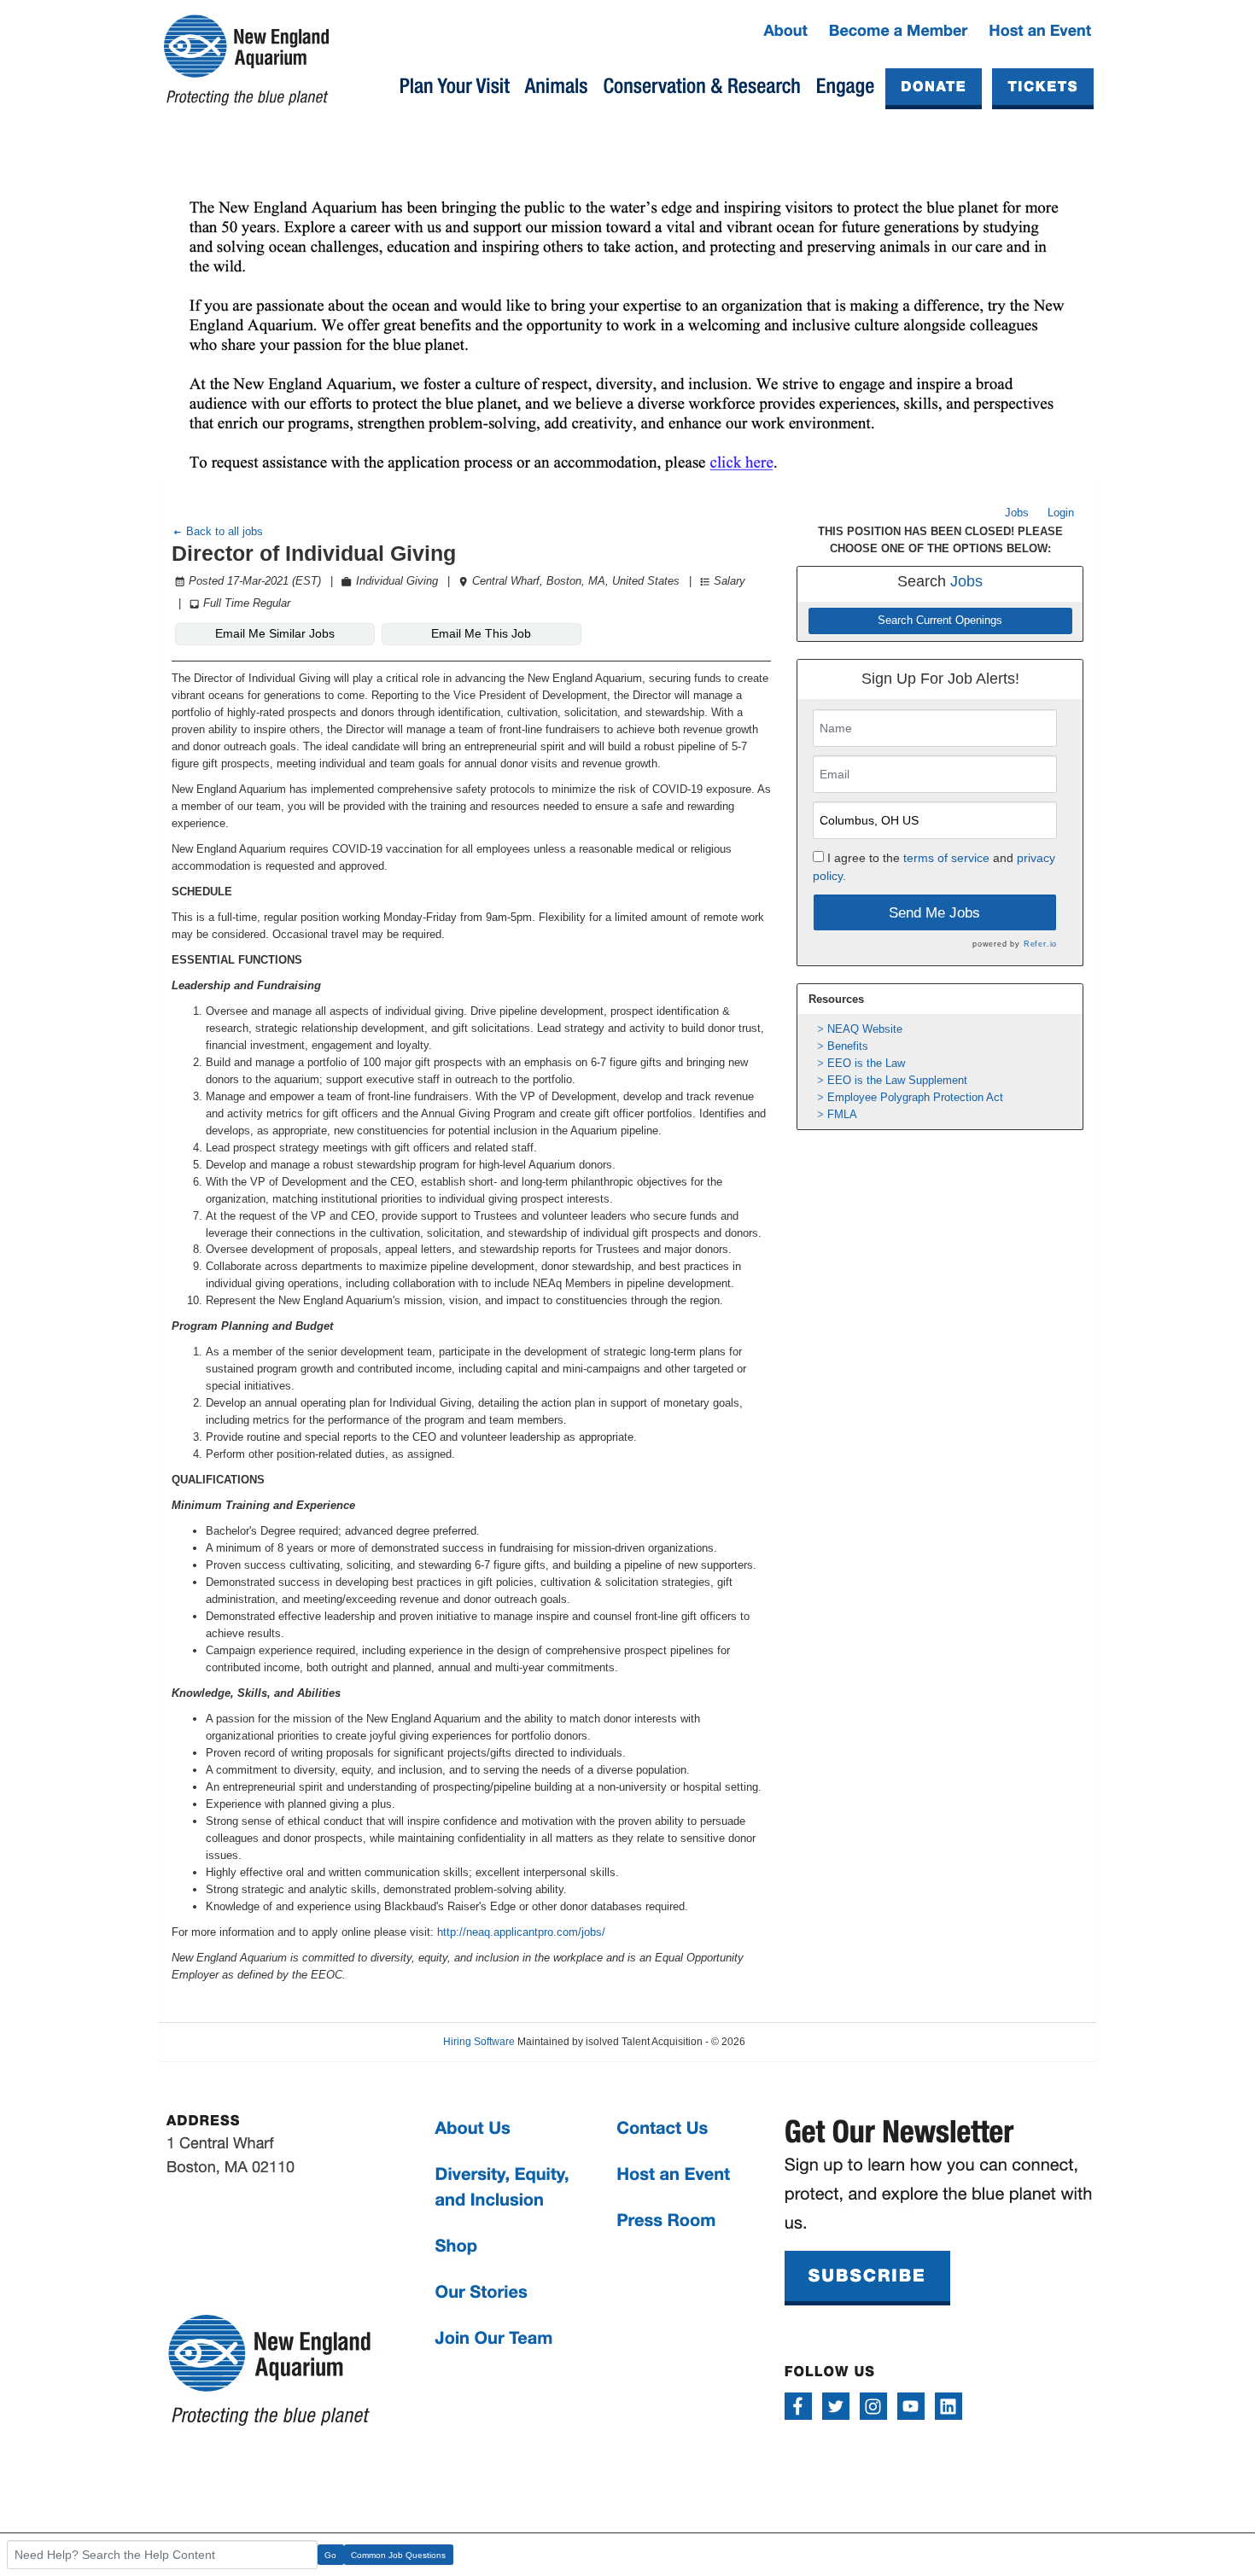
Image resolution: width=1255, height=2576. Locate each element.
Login (1061, 513)
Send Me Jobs (934, 913)
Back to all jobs (223, 531)
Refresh (794, 2042)
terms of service (946, 858)
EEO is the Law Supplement (897, 1080)
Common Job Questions (398, 2555)
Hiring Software (479, 2042)
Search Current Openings (940, 621)
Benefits (848, 1046)
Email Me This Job (481, 633)
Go (330, 2555)
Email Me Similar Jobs (275, 633)
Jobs (1017, 513)
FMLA (842, 1114)
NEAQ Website (865, 1029)
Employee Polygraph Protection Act (915, 1097)
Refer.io (1040, 944)
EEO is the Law (866, 1063)
